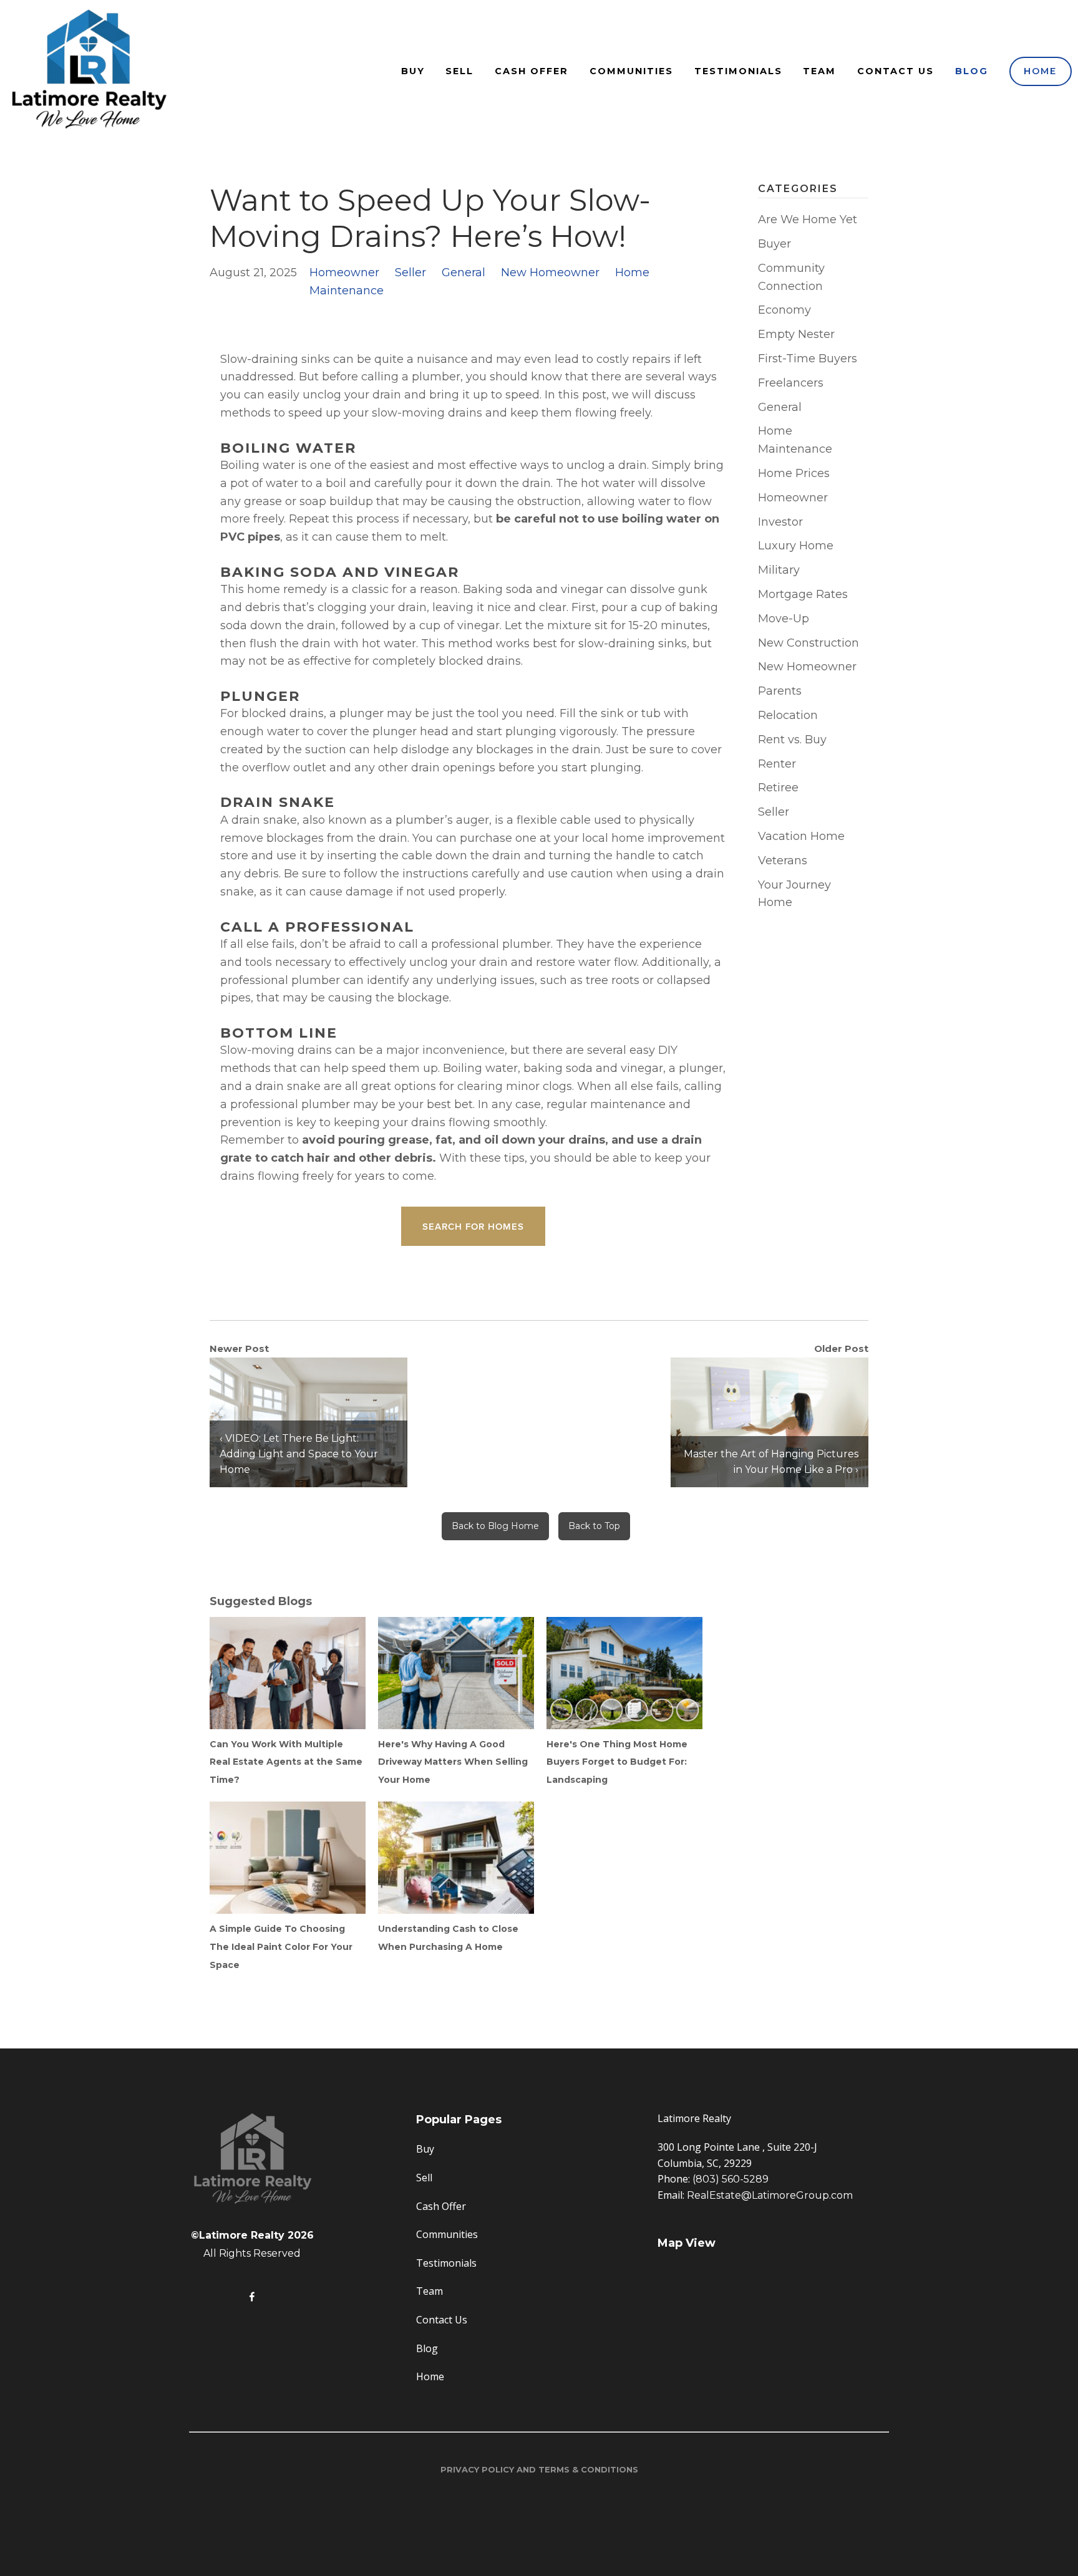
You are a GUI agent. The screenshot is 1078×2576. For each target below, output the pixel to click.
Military (779, 570)
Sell (459, 71)
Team (819, 71)
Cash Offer (532, 71)
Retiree (778, 788)
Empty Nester (796, 334)
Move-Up (784, 619)
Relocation (788, 715)
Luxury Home (796, 546)
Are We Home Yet (808, 219)
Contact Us (896, 71)
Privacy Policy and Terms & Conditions (539, 2469)
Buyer (775, 244)
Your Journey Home (794, 894)
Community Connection (791, 277)
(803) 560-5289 (731, 2179)
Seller (410, 273)
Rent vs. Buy (792, 740)
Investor (780, 522)
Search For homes (473, 1226)
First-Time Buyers (808, 359)
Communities (631, 71)
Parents (780, 691)
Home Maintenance (795, 440)
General (464, 273)
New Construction (808, 643)
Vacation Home (801, 836)
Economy (784, 310)
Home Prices (794, 473)
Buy (413, 71)
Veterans (783, 861)
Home (1040, 71)
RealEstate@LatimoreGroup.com (770, 2195)
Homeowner (344, 273)
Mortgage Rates (803, 594)
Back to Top (594, 1526)
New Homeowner (550, 273)
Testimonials (738, 71)
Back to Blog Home (495, 1526)
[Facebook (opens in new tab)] (252, 2297)
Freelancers (791, 383)
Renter (777, 764)
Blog (972, 71)
